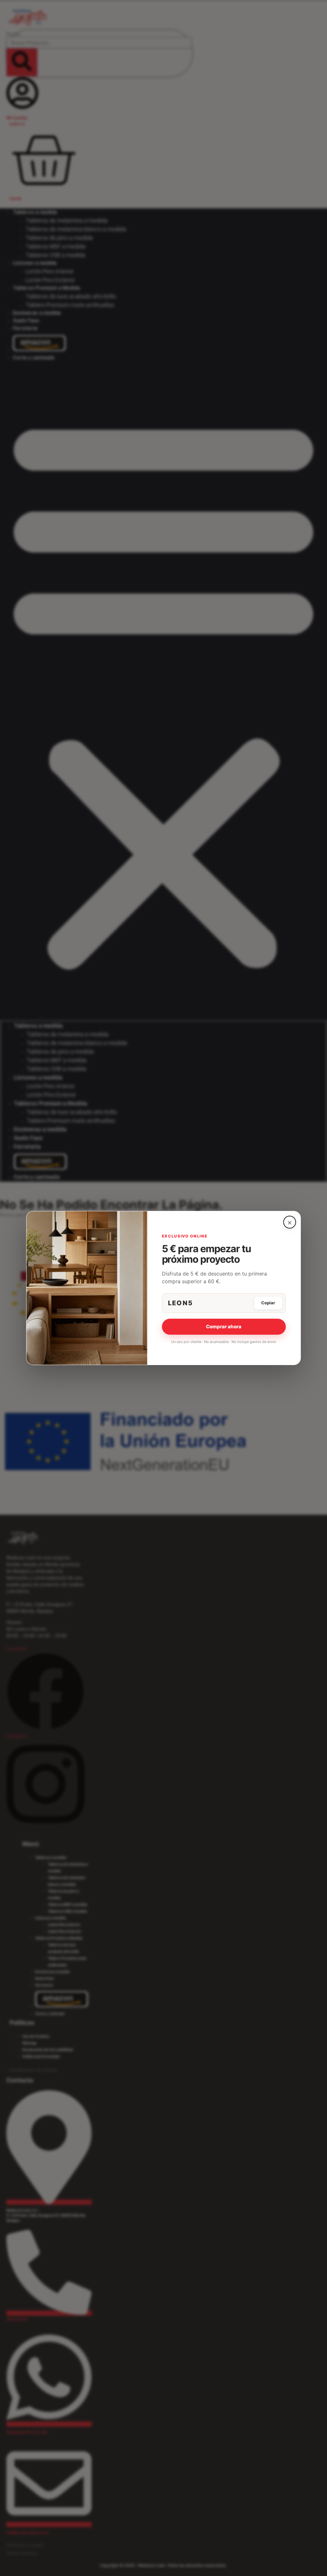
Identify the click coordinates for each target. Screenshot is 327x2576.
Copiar (268, 1303)
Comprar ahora (224, 1327)
